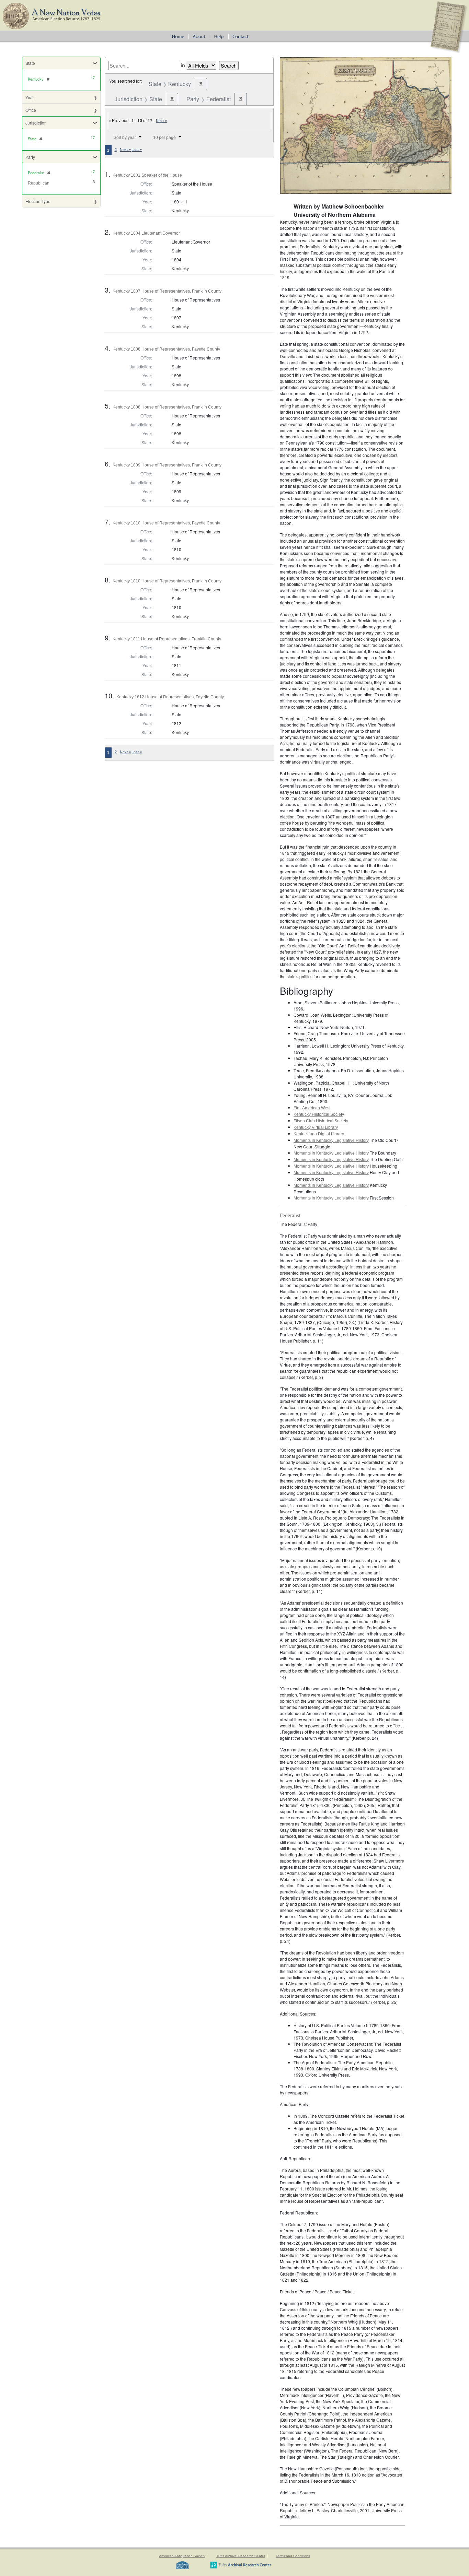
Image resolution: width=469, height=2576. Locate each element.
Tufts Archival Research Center (241, 2556)
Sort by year (125, 138)
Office (31, 110)
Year (30, 97)
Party (30, 157)
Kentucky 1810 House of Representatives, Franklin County (167, 581)
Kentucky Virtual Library (316, 1127)
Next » (161, 121)
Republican (39, 183)
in (183, 65)
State (30, 63)
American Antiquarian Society (182, 2556)
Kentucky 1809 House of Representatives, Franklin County (167, 465)
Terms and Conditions (293, 2556)
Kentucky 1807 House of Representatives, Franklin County (167, 291)
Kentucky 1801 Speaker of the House (147, 175)
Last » (137, 150)
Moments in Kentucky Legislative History (331, 1141)
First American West (312, 1108)
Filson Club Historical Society (321, 1121)
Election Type (38, 201)
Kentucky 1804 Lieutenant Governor (146, 233)
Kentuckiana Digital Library (319, 1134)
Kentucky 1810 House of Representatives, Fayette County (166, 523)
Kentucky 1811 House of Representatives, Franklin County (167, 639)
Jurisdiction (36, 123)
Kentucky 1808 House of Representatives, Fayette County (166, 349)
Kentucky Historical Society (319, 1114)
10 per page (164, 138)
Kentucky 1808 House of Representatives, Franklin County (167, 407)
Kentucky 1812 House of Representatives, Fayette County (170, 697)
